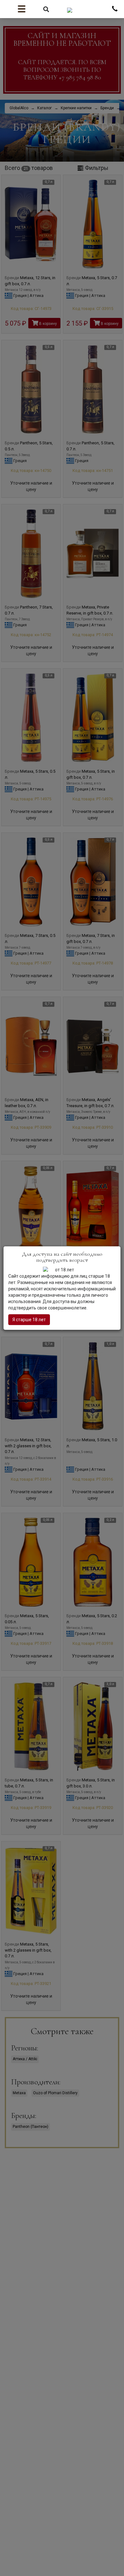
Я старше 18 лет (29, 1320)
